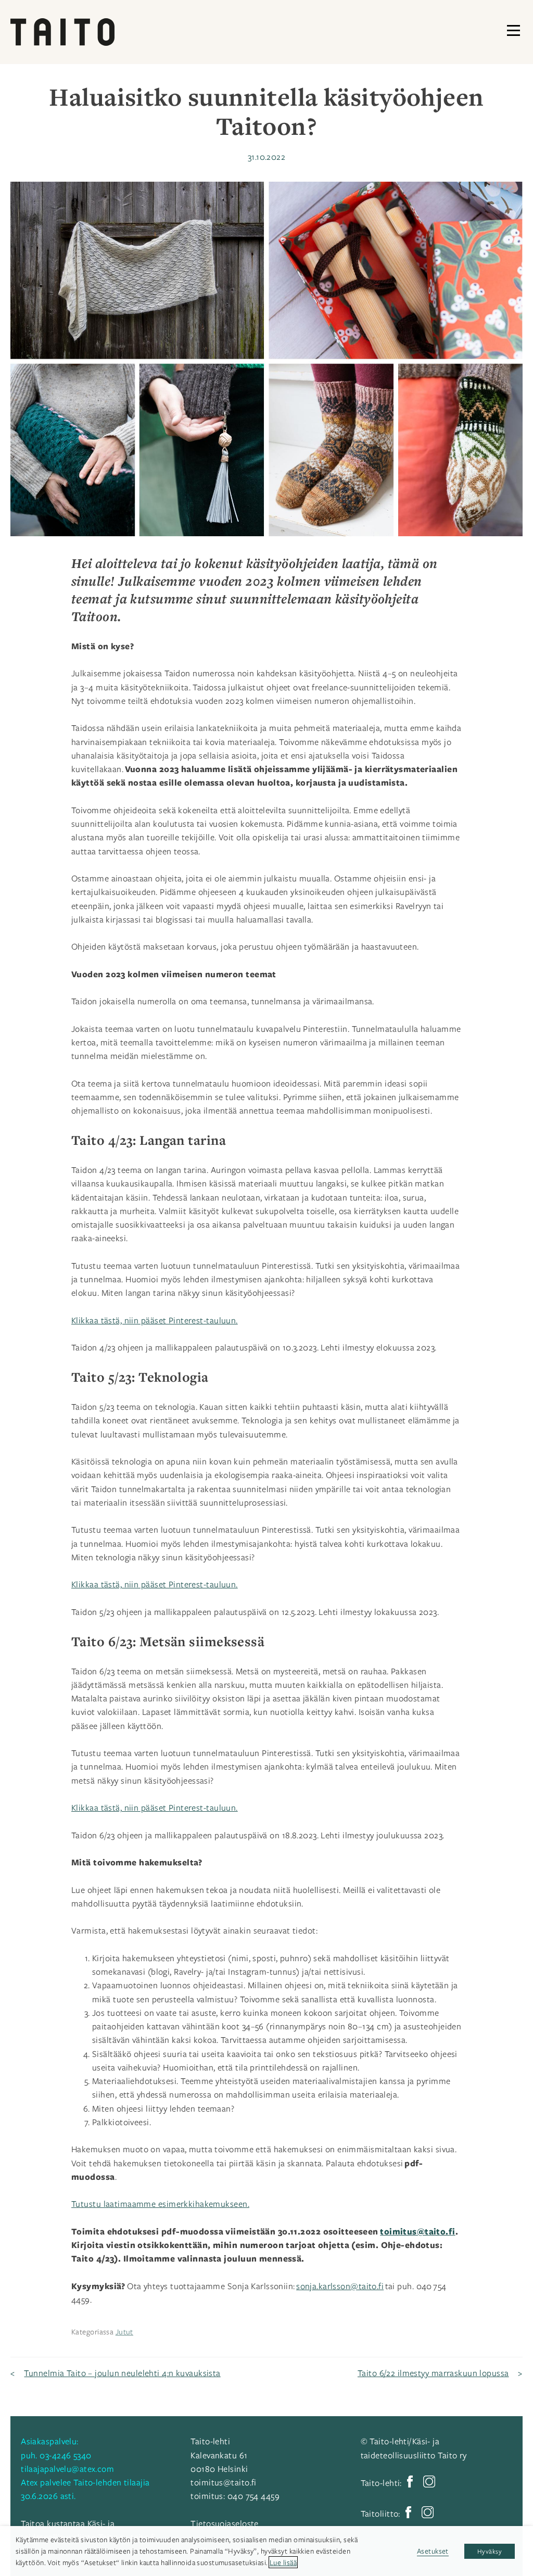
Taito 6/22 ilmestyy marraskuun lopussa (433, 2373)
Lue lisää (283, 2562)
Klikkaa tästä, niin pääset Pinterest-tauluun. (155, 1320)
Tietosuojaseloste (224, 2523)
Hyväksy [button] (490, 2551)
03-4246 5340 (65, 2455)
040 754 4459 (253, 2496)
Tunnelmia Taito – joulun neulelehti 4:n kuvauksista (122, 2373)
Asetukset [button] (433, 2551)
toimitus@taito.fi (223, 2482)
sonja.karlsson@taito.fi (340, 2286)
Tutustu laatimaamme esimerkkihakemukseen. (160, 2204)
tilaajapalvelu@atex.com (67, 2469)
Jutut (124, 2332)
